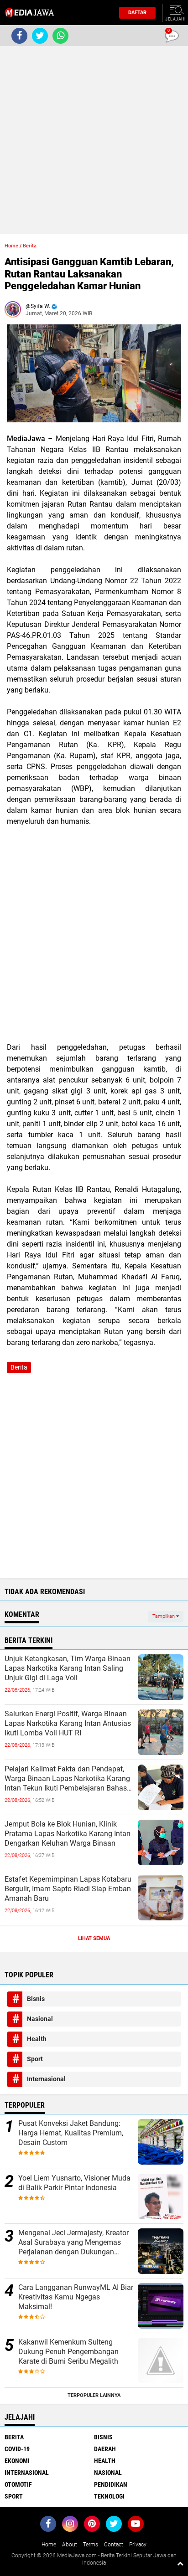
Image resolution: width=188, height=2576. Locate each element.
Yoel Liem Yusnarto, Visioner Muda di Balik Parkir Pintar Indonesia (74, 2183)
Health (37, 2039)
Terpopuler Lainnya (94, 2395)
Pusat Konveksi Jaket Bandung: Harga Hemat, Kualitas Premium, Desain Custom (71, 2133)
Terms (91, 2545)
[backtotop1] (180, 2563)
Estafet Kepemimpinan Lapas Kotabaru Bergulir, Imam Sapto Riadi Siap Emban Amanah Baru (68, 1889)
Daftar (137, 13)
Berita (30, 246)
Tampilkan (164, 1616)
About (70, 2545)
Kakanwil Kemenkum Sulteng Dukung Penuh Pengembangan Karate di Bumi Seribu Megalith (68, 2352)
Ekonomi (17, 2461)
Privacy (138, 2545)
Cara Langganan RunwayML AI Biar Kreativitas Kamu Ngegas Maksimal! (76, 2297)
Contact (114, 2545)
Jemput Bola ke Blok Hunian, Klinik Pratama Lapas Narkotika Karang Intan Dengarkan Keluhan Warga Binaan (68, 1834)
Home (11, 246)
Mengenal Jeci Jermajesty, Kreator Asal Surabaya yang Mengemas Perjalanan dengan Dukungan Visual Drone (73, 2242)
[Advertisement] (94, 140)
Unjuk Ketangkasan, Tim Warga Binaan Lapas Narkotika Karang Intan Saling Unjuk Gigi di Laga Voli (68, 1668)
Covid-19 (17, 2449)
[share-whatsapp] (60, 36)
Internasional (46, 2079)
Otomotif (18, 2484)
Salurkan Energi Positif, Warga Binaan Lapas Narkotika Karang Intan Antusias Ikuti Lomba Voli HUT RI (68, 1723)
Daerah (105, 2449)
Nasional (40, 2019)
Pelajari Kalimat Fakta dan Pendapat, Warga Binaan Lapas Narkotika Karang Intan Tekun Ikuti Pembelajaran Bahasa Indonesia (68, 1779)
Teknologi (109, 2496)
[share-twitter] (40, 36)
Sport (35, 2059)
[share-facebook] (19, 36)
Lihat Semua (94, 1938)
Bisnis (36, 1999)
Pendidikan (111, 2484)
